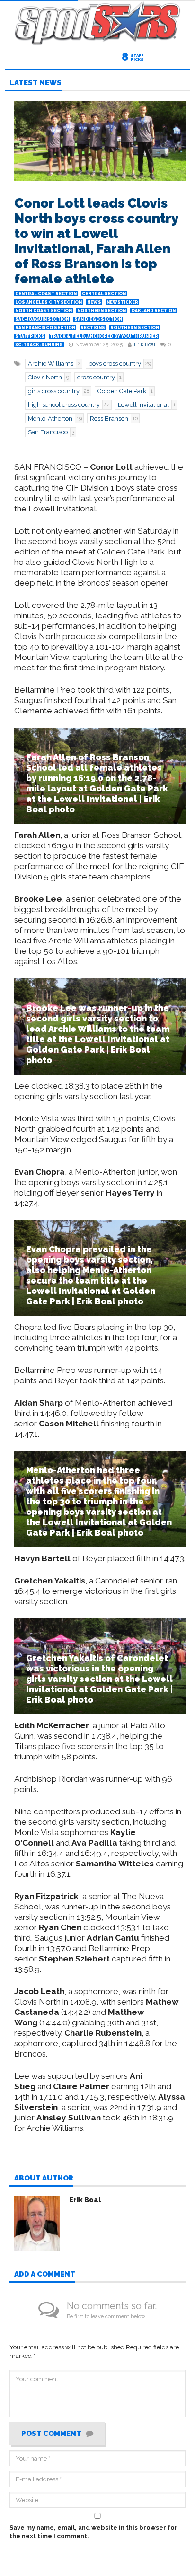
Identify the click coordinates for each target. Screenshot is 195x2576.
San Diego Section (98, 319)
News (94, 302)
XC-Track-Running (39, 345)
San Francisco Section (45, 328)
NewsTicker (122, 302)
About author (44, 2179)
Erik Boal (145, 345)
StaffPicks (30, 336)
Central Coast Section (46, 294)
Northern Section (102, 311)
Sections (93, 328)
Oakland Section (153, 311)
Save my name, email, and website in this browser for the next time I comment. (93, 2532)
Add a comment (45, 2275)
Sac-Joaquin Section (42, 319)
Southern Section (135, 328)
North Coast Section (44, 311)
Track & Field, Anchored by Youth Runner (104, 336)
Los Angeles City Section (49, 302)
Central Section (104, 294)
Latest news (35, 83)
